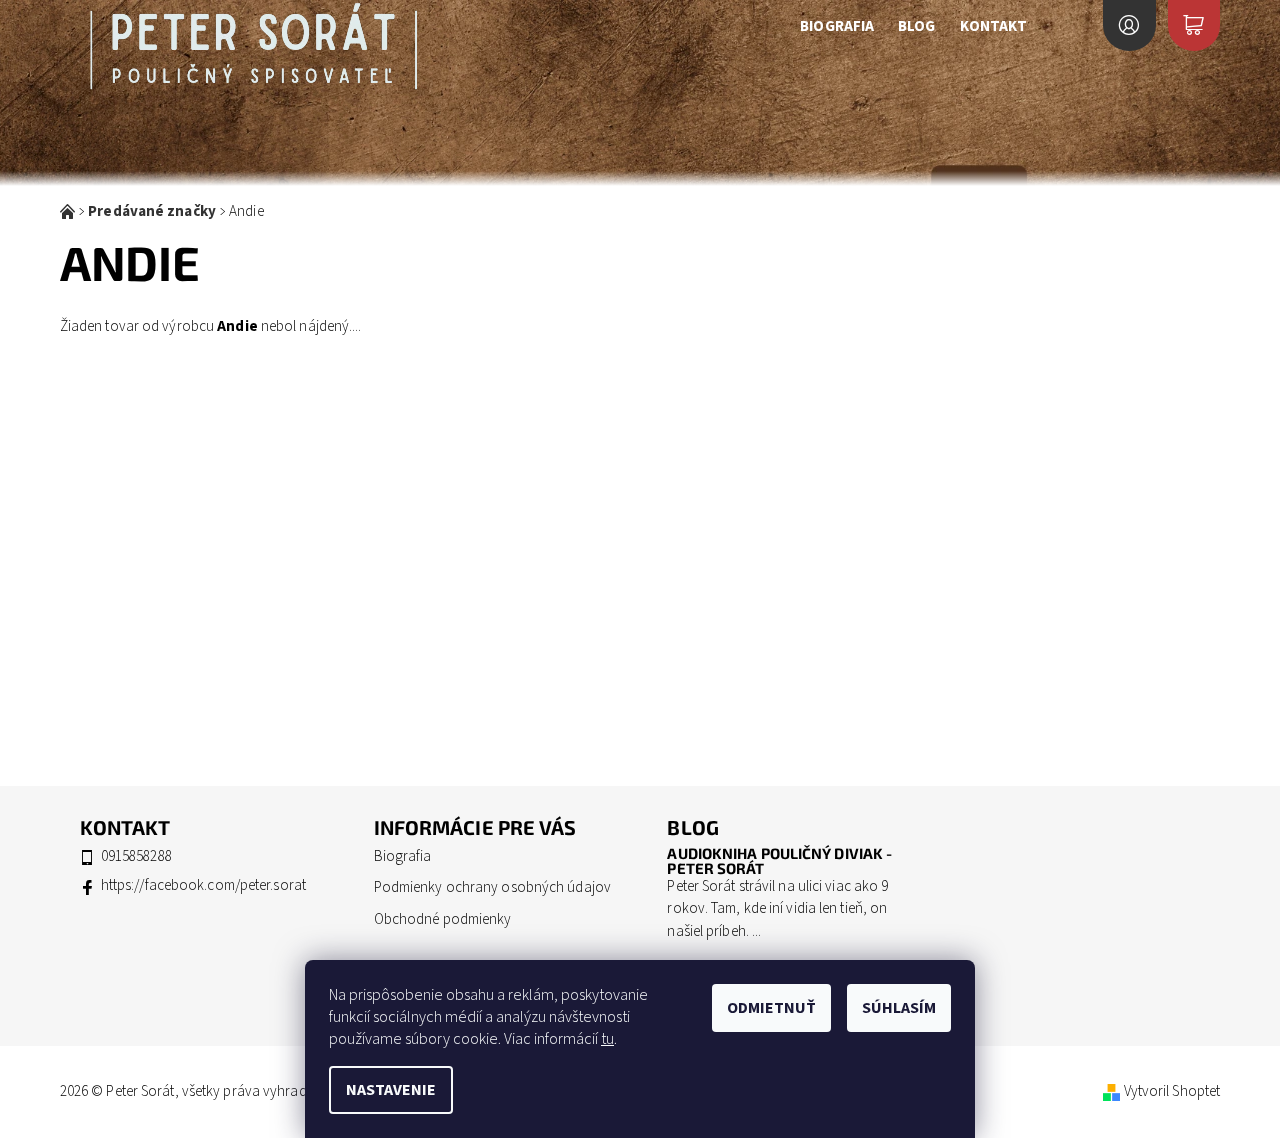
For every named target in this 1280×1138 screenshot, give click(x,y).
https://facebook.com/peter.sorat (203, 885)
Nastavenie (391, 1090)
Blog (916, 26)
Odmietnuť (771, 1008)
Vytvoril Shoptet (1172, 1091)
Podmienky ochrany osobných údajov (492, 887)
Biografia (837, 26)
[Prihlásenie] (1129, 25)
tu (607, 1039)
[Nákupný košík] (1194, 25)
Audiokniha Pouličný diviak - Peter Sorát (779, 860)
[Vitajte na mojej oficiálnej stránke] (69, 211)
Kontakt (994, 26)
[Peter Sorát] (253, 49)
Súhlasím (899, 1008)
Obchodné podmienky (443, 919)
